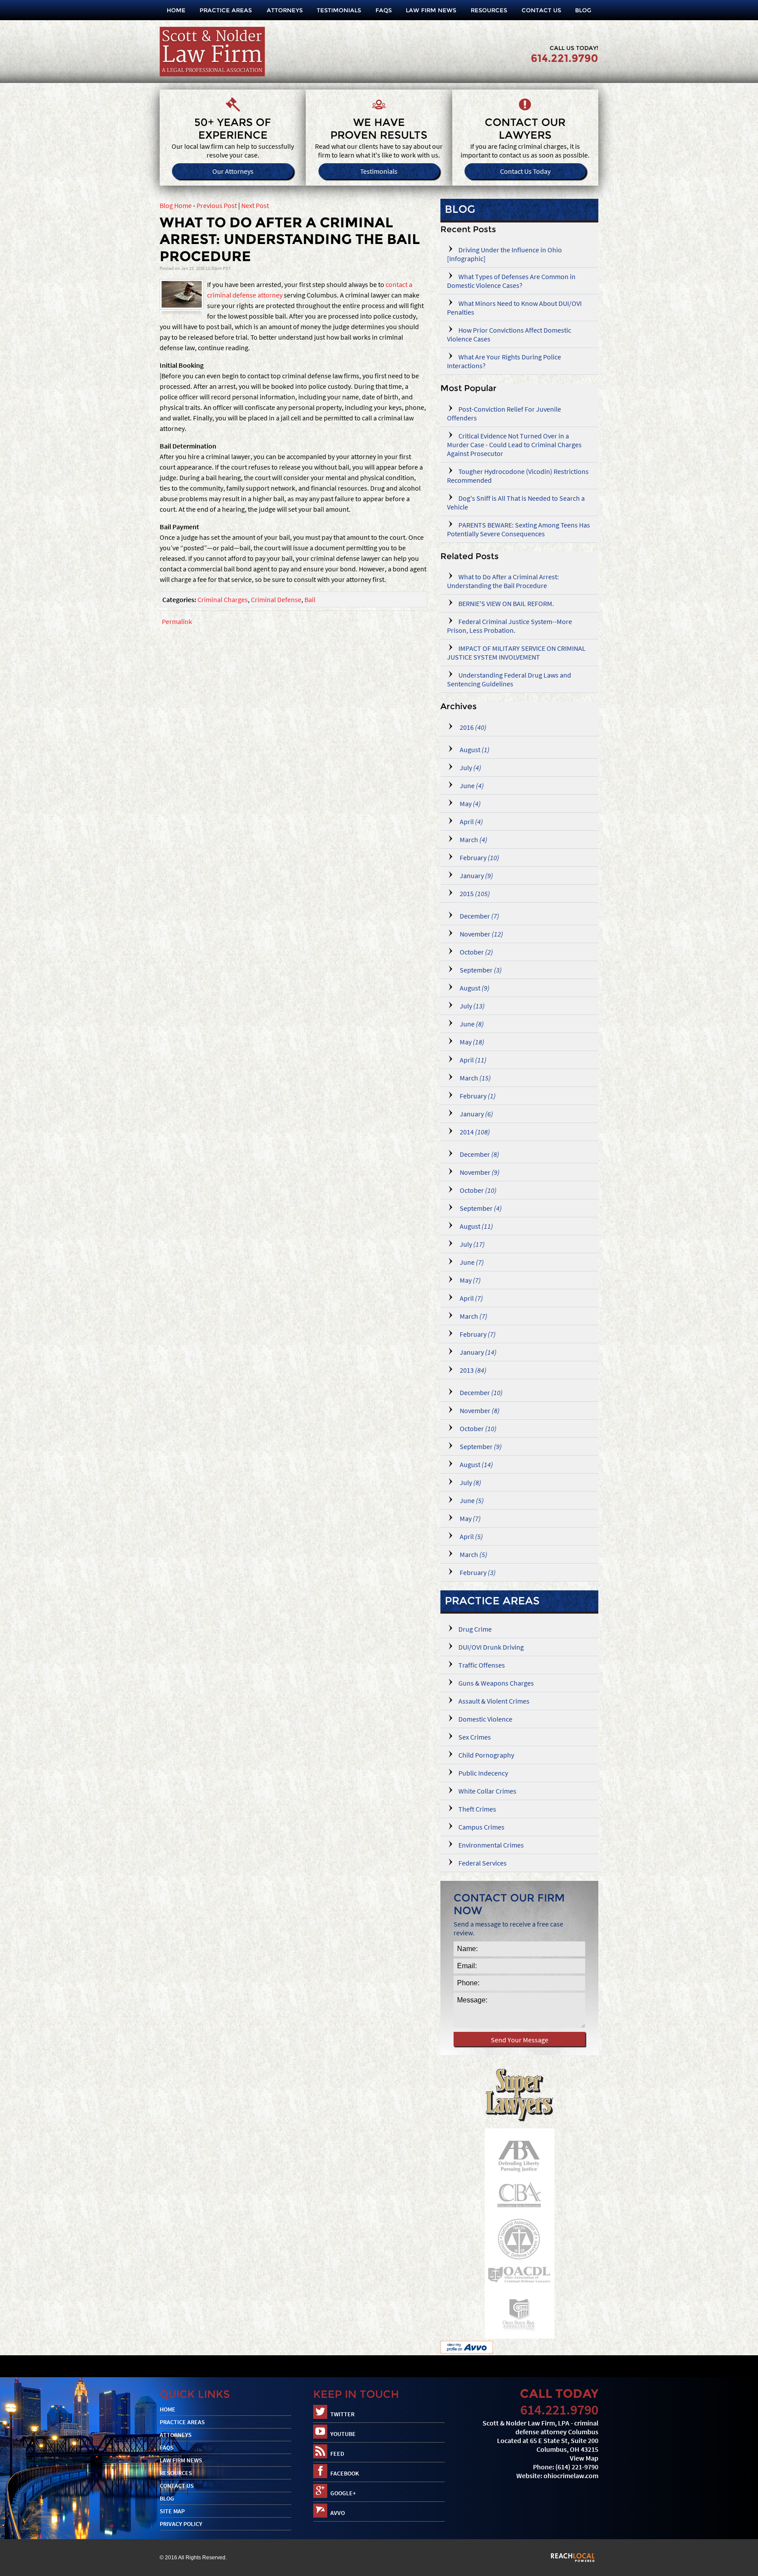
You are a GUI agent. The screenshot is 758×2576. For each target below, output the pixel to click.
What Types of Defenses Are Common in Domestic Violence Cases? (511, 281)
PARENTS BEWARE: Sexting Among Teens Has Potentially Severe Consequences (518, 529)
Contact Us (541, 10)
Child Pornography (486, 1755)
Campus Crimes (481, 1827)
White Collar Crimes (487, 1791)
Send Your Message (520, 2040)
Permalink (177, 621)
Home (176, 10)
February (479, 857)
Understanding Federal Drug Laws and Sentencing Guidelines (509, 679)
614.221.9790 (565, 58)
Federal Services (483, 1863)
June (471, 786)
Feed (337, 2454)
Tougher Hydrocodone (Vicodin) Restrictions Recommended (518, 476)
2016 (472, 727)
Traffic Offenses (482, 1665)
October (476, 952)
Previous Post (217, 205)
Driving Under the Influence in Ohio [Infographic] (504, 254)
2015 (474, 893)
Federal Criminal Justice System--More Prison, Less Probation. (510, 626)
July (470, 768)
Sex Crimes (475, 1737)
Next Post (255, 205)
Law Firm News (431, 10)
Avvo (338, 2513)
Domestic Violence (485, 1719)
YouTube (343, 2434)
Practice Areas (226, 10)
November (481, 934)
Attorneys (285, 10)
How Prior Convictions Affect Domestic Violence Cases (509, 334)
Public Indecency (483, 1773)
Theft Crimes (477, 1809)
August (474, 750)
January (476, 875)
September (480, 970)
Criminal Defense (276, 599)
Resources (489, 10)
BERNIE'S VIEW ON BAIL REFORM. (506, 603)
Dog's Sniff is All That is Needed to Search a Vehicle (516, 502)
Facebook (345, 2473)
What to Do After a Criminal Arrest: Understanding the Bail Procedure (503, 581)
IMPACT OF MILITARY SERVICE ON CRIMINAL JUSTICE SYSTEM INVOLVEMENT (516, 653)
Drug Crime (475, 1629)
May (470, 804)
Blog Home (176, 205)
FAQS (384, 10)
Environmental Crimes (491, 1845)
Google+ (343, 2493)
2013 (472, 1370)
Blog (583, 10)
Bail (310, 599)
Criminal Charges (223, 599)
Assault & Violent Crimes (494, 1701)
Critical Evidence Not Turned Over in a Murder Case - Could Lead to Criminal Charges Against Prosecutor (514, 445)
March (473, 840)
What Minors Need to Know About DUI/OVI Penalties (514, 308)
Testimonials (339, 10)
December (479, 916)
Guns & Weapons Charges (496, 1683)
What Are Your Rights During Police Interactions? (504, 361)
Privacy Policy (181, 2524)
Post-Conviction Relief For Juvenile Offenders (504, 413)
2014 (474, 1132)
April (471, 822)
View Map (584, 2458)
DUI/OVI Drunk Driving (491, 1647)
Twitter (342, 2414)
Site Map (172, 2511)
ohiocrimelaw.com (571, 2476)
